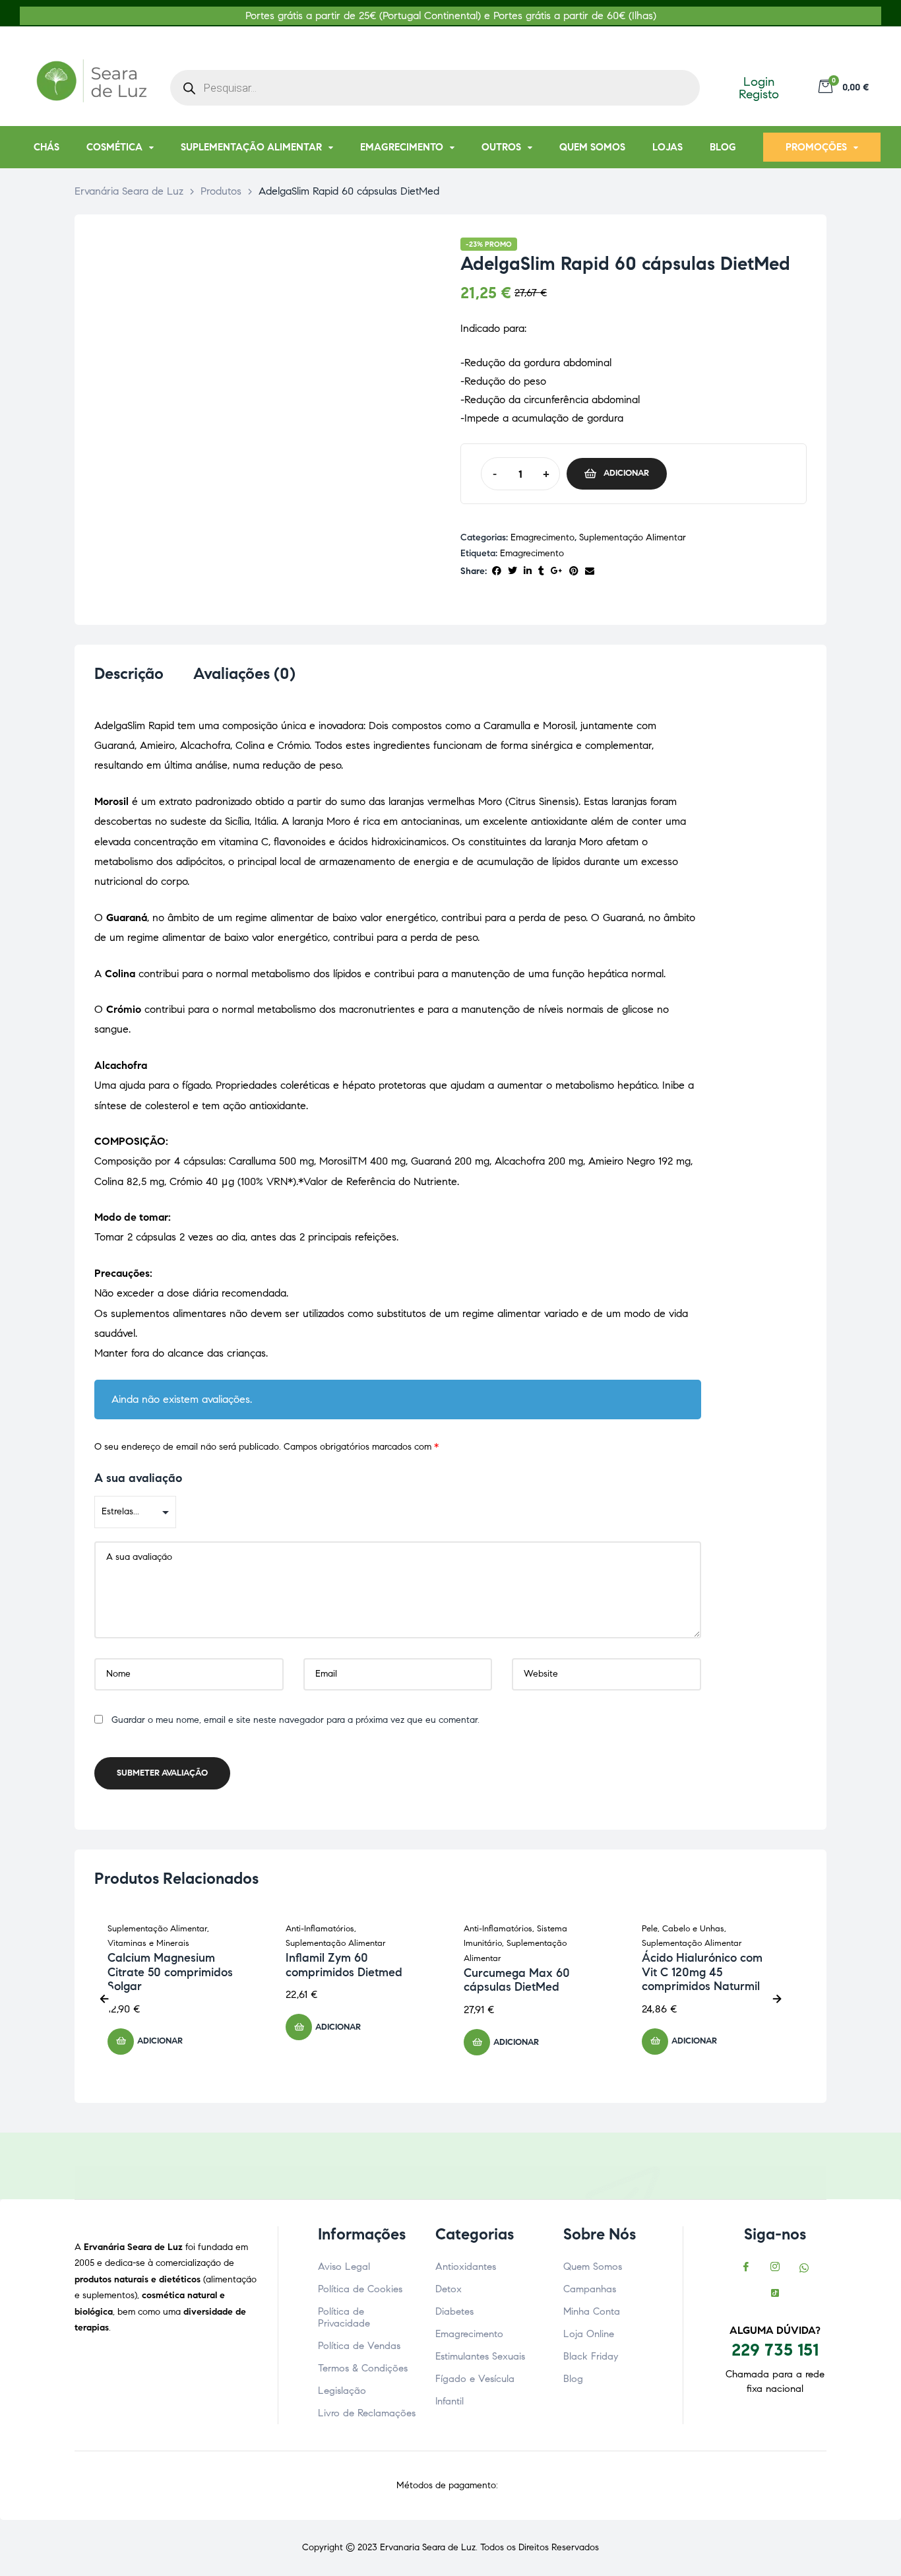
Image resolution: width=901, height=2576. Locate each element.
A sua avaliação (138, 1478)
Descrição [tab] (129, 674)
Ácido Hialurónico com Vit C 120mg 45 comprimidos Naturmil (702, 1972)
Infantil (450, 2401)
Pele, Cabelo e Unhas (683, 1929)
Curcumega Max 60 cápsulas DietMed (517, 1980)
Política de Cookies (360, 2289)
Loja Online (589, 2334)
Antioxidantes (466, 2267)
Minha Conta (592, 2311)
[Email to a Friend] (590, 572)
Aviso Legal (344, 2267)
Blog (573, 2379)
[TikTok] (775, 2295)
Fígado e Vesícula (475, 2379)
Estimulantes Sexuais (480, 2356)
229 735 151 (775, 2350)
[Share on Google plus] (557, 572)
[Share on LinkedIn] (528, 572)
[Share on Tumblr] (541, 572)
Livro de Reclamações (367, 2413)
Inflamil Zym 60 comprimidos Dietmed (344, 1965)
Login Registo (759, 88)
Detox (449, 2289)
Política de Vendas (359, 2346)
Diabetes (454, 2311)
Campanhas (590, 2289)
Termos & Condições (363, 2368)
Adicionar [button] (160, 2041)
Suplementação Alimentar (633, 537)
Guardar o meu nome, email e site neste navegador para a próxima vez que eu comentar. (295, 1720)
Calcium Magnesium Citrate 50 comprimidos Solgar (170, 1972)
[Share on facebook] (497, 572)
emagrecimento (532, 553)
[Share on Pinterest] (574, 572)
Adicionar (626, 473)
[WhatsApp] (804, 2269)
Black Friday (591, 2356)
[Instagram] (775, 2269)
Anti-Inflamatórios (320, 1929)
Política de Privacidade (344, 2317)
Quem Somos (593, 2267)
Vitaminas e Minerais (148, 1943)
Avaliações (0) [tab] (244, 674)
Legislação (342, 2391)
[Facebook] (746, 2269)
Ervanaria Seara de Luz (428, 2547)
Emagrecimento (543, 537)
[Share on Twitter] (513, 572)
